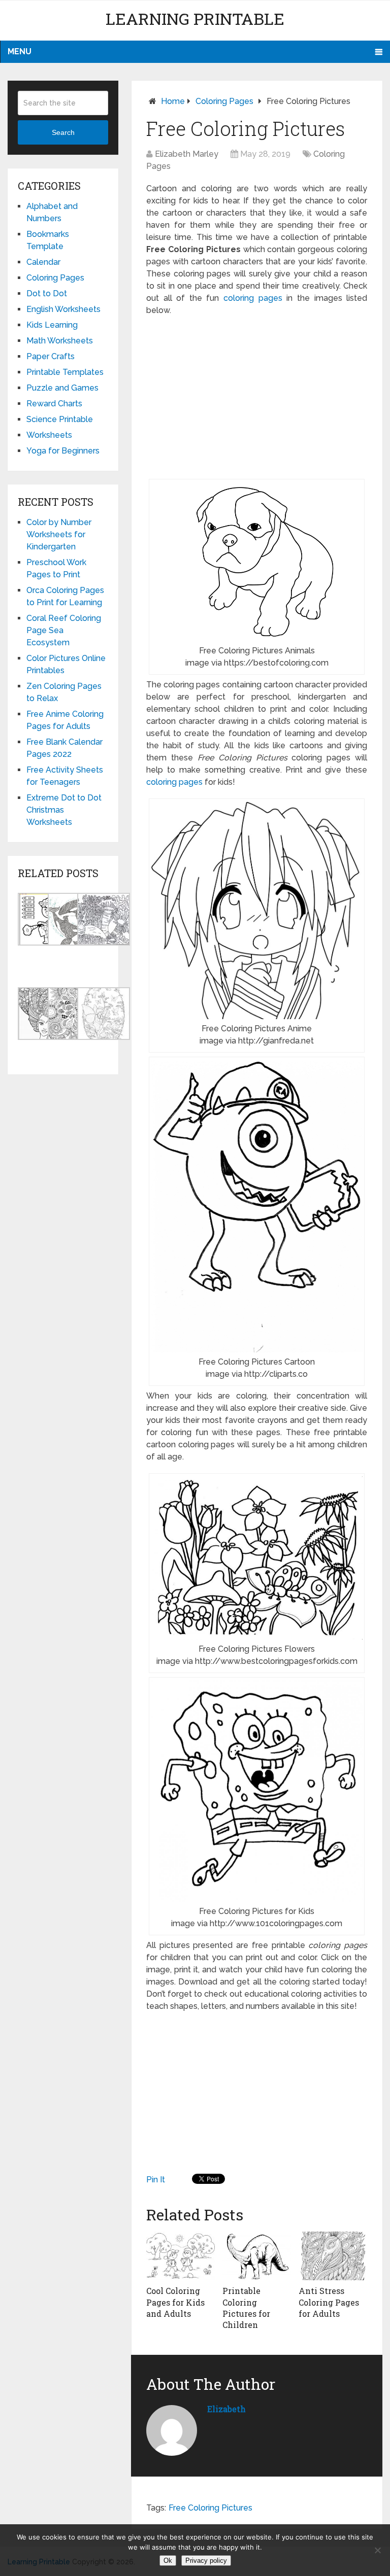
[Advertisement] (257, 398)
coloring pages (250, 298)
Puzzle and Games (62, 388)
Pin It (156, 2180)
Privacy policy (206, 2561)
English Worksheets (63, 309)
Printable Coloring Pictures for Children (246, 2308)
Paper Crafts (51, 356)
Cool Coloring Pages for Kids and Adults (175, 2302)
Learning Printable (195, 19)
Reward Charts (54, 404)
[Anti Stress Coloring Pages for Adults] (333, 2256)
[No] (377, 2550)
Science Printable (60, 419)
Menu (20, 51)
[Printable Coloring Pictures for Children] (257, 2256)
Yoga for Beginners (63, 451)
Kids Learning (52, 325)
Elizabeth (226, 2409)
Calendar (43, 262)
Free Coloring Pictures (210, 2508)
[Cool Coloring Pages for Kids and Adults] (181, 2256)
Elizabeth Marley (187, 154)
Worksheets (49, 435)
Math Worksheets (60, 341)
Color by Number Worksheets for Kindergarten (59, 534)
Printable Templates (65, 372)
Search (63, 132)
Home (173, 101)
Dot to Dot (47, 293)
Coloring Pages (224, 101)
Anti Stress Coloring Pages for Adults (329, 2302)
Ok (168, 2561)
